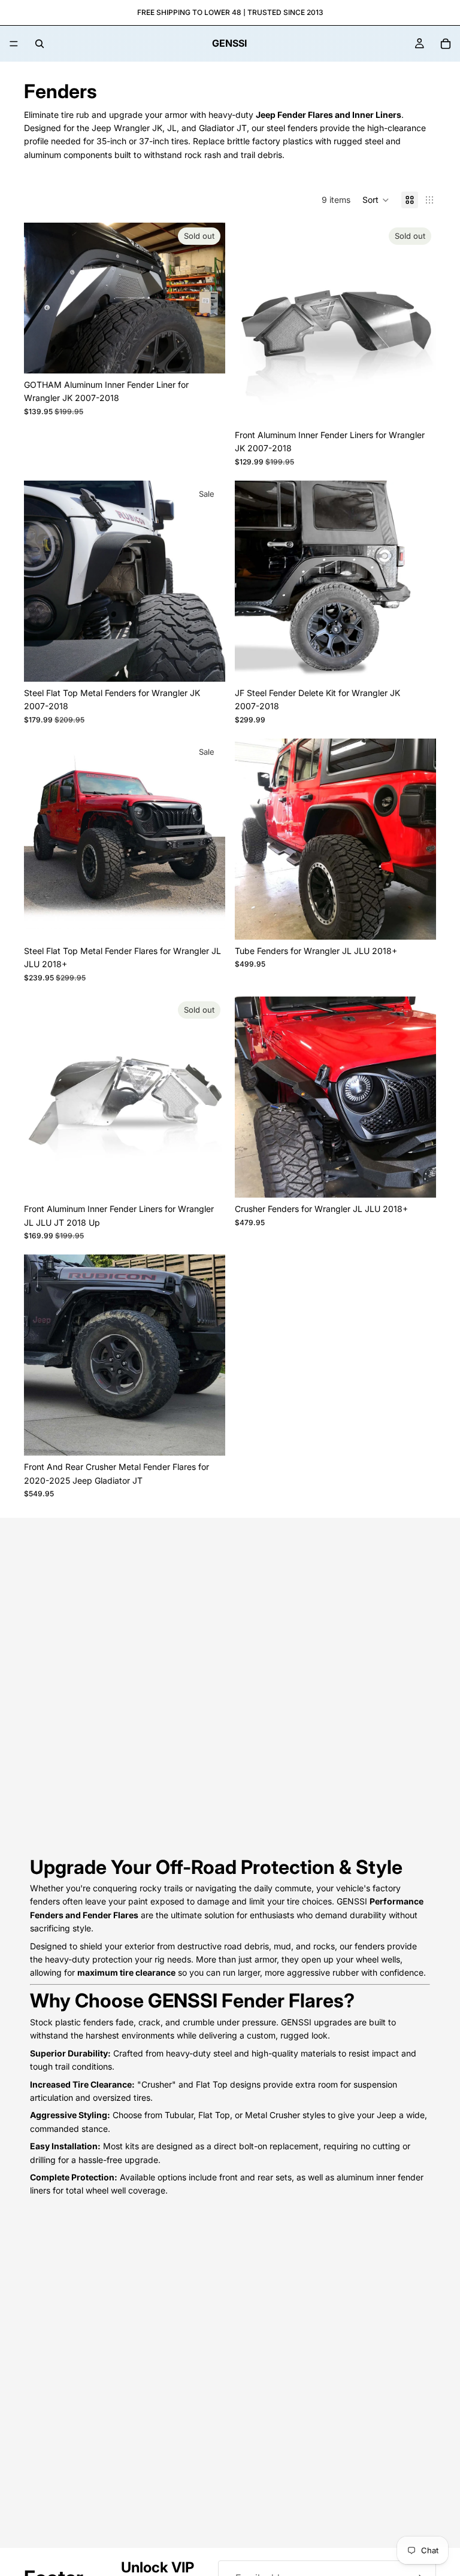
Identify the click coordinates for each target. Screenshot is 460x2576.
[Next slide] (207, 298)
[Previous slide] (42, 298)
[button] (376, 200)
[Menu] (14, 44)
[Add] (207, 663)
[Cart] (446, 44)
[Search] (40, 44)
